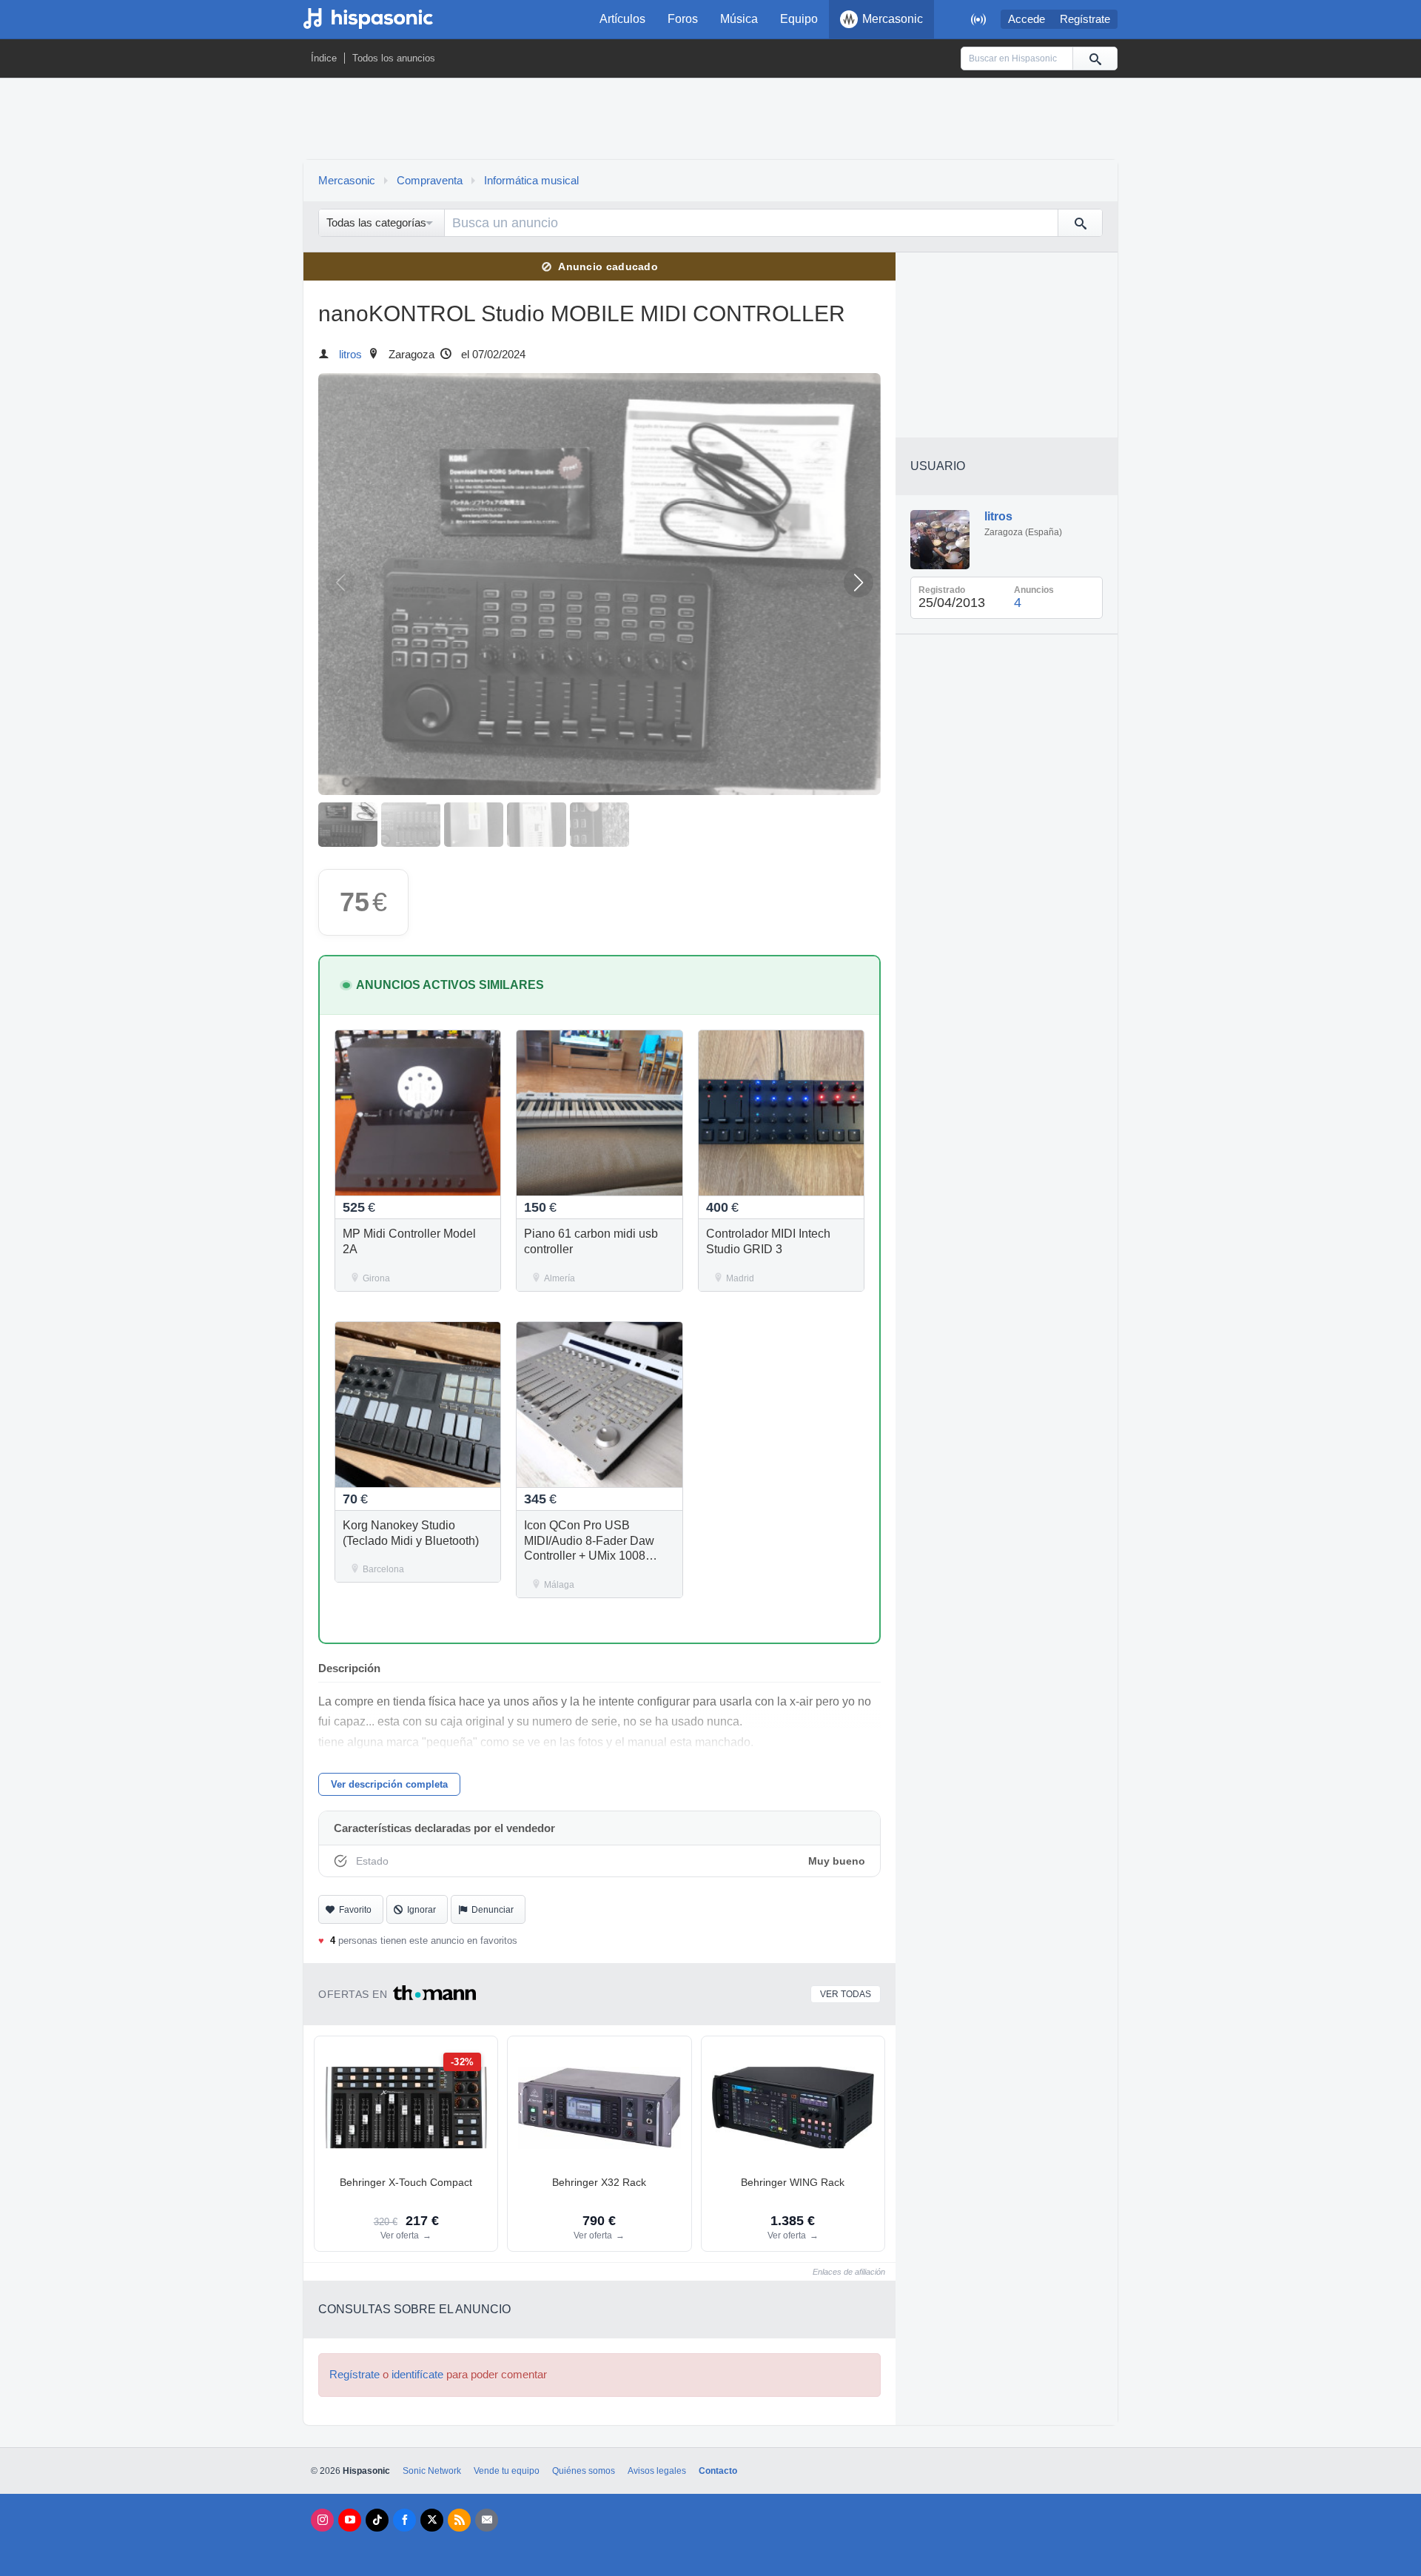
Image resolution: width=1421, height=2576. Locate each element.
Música (739, 19)
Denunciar (493, 1910)
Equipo (799, 19)
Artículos (622, 19)
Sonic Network (432, 2471)
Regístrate (1085, 19)
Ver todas (846, 1994)
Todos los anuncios (394, 58)
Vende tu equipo (507, 2471)
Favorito (355, 1910)
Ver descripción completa (389, 1784)
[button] (859, 583)
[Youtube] (350, 2520)
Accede (1027, 19)
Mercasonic (893, 19)
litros (350, 355)
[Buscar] (1095, 58)
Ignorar (421, 1910)
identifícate (417, 2375)
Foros (683, 19)
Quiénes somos (584, 2471)
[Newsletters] (487, 2520)
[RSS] (459, 2520)
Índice (324, 58)
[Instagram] (322, 2520)
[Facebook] (404, 2520)
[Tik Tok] (377, 2520)
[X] (432, 2520)
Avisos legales (657, 2471)
